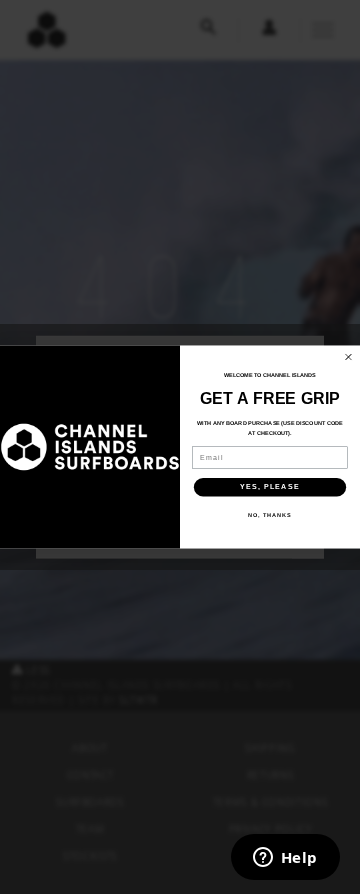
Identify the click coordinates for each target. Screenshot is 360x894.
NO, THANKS (270, 515)
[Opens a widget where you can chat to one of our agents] (285, 859)
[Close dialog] (349, 357)
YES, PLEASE (270, 487)
